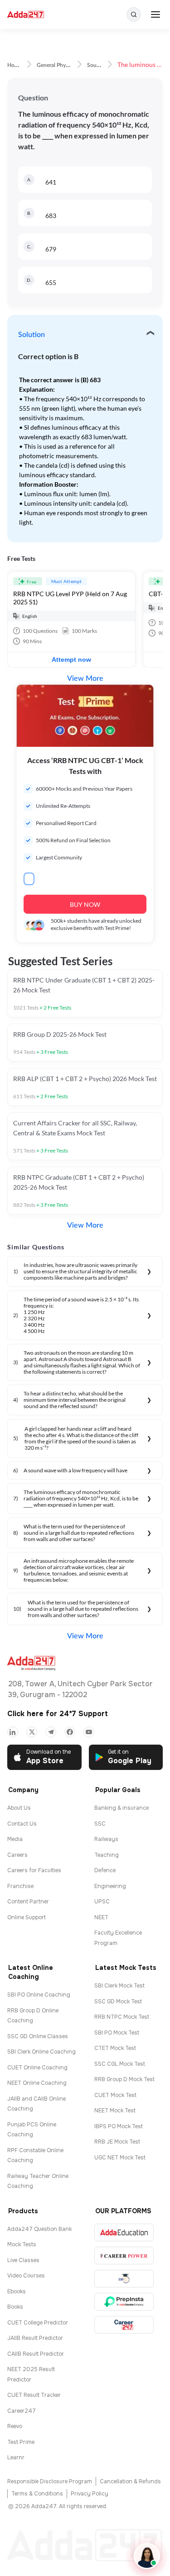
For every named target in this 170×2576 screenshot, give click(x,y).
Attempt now (71, 659)
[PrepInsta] (124, 2302)
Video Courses (26, 2276)
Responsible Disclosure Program (50, 2481)
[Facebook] (70, 1732)
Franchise (20, 1886)
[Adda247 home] (26, 15)
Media (15, 1839)
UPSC (102, 1902)
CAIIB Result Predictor (36, 2354)
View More (85, 678)
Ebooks (17, 2291)
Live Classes (23, 2260)
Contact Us (22, 1824)
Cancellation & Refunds (130, 2481)
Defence (105, 1870)
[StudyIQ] (124, 2279)
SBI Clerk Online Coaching (41, 2052)
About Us (19, 1808)
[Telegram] (51, 1732)
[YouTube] (89, 1732)
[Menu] (155, 14)
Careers (17, 1855)
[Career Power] (124, 2256)
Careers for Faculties (34, 1870)
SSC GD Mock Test (118, 2002)
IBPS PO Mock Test (119, 2126)
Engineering (110, 1886)
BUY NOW (85, 904)
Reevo (15, 2426)
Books (15, 2307)
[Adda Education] (124, 2232)
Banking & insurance (121, 1808)
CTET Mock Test (115, 2048)
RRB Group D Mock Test (124, 2079)
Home (15, 65)
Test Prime (21, 2442)
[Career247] (124, 2325)
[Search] (134, 14)
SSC (100, 1824)
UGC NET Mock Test (120, 2158)
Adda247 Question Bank (39, 2229)
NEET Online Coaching (37, 2083)
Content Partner (28, 1902)
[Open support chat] (147, 2556)
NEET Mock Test (115, 2111)
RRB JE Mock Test (117, 2142)
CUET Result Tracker (34, 2395)
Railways (106, 1839)
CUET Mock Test (115, 2095)
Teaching (107, 1855)
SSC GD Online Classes (38, 2036)
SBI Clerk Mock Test (119, 1986)
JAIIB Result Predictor (35, 2338)
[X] (32, 1732)
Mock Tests (22, 2244)
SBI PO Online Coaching (39, 1995)
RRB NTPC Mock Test (122, 2017)
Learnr (16, 2457)
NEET (101, 1917)
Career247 (22, 2411)
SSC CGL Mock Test (120, 2064)
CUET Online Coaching (37, 2068)
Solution (32, 335)
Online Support (27, 1917)
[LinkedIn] (13, 1732)
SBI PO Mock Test (117, 2033)
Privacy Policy (90, 2494)
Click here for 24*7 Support (58, 1714)
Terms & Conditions (37, 2494)
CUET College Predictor (38, 2323)
